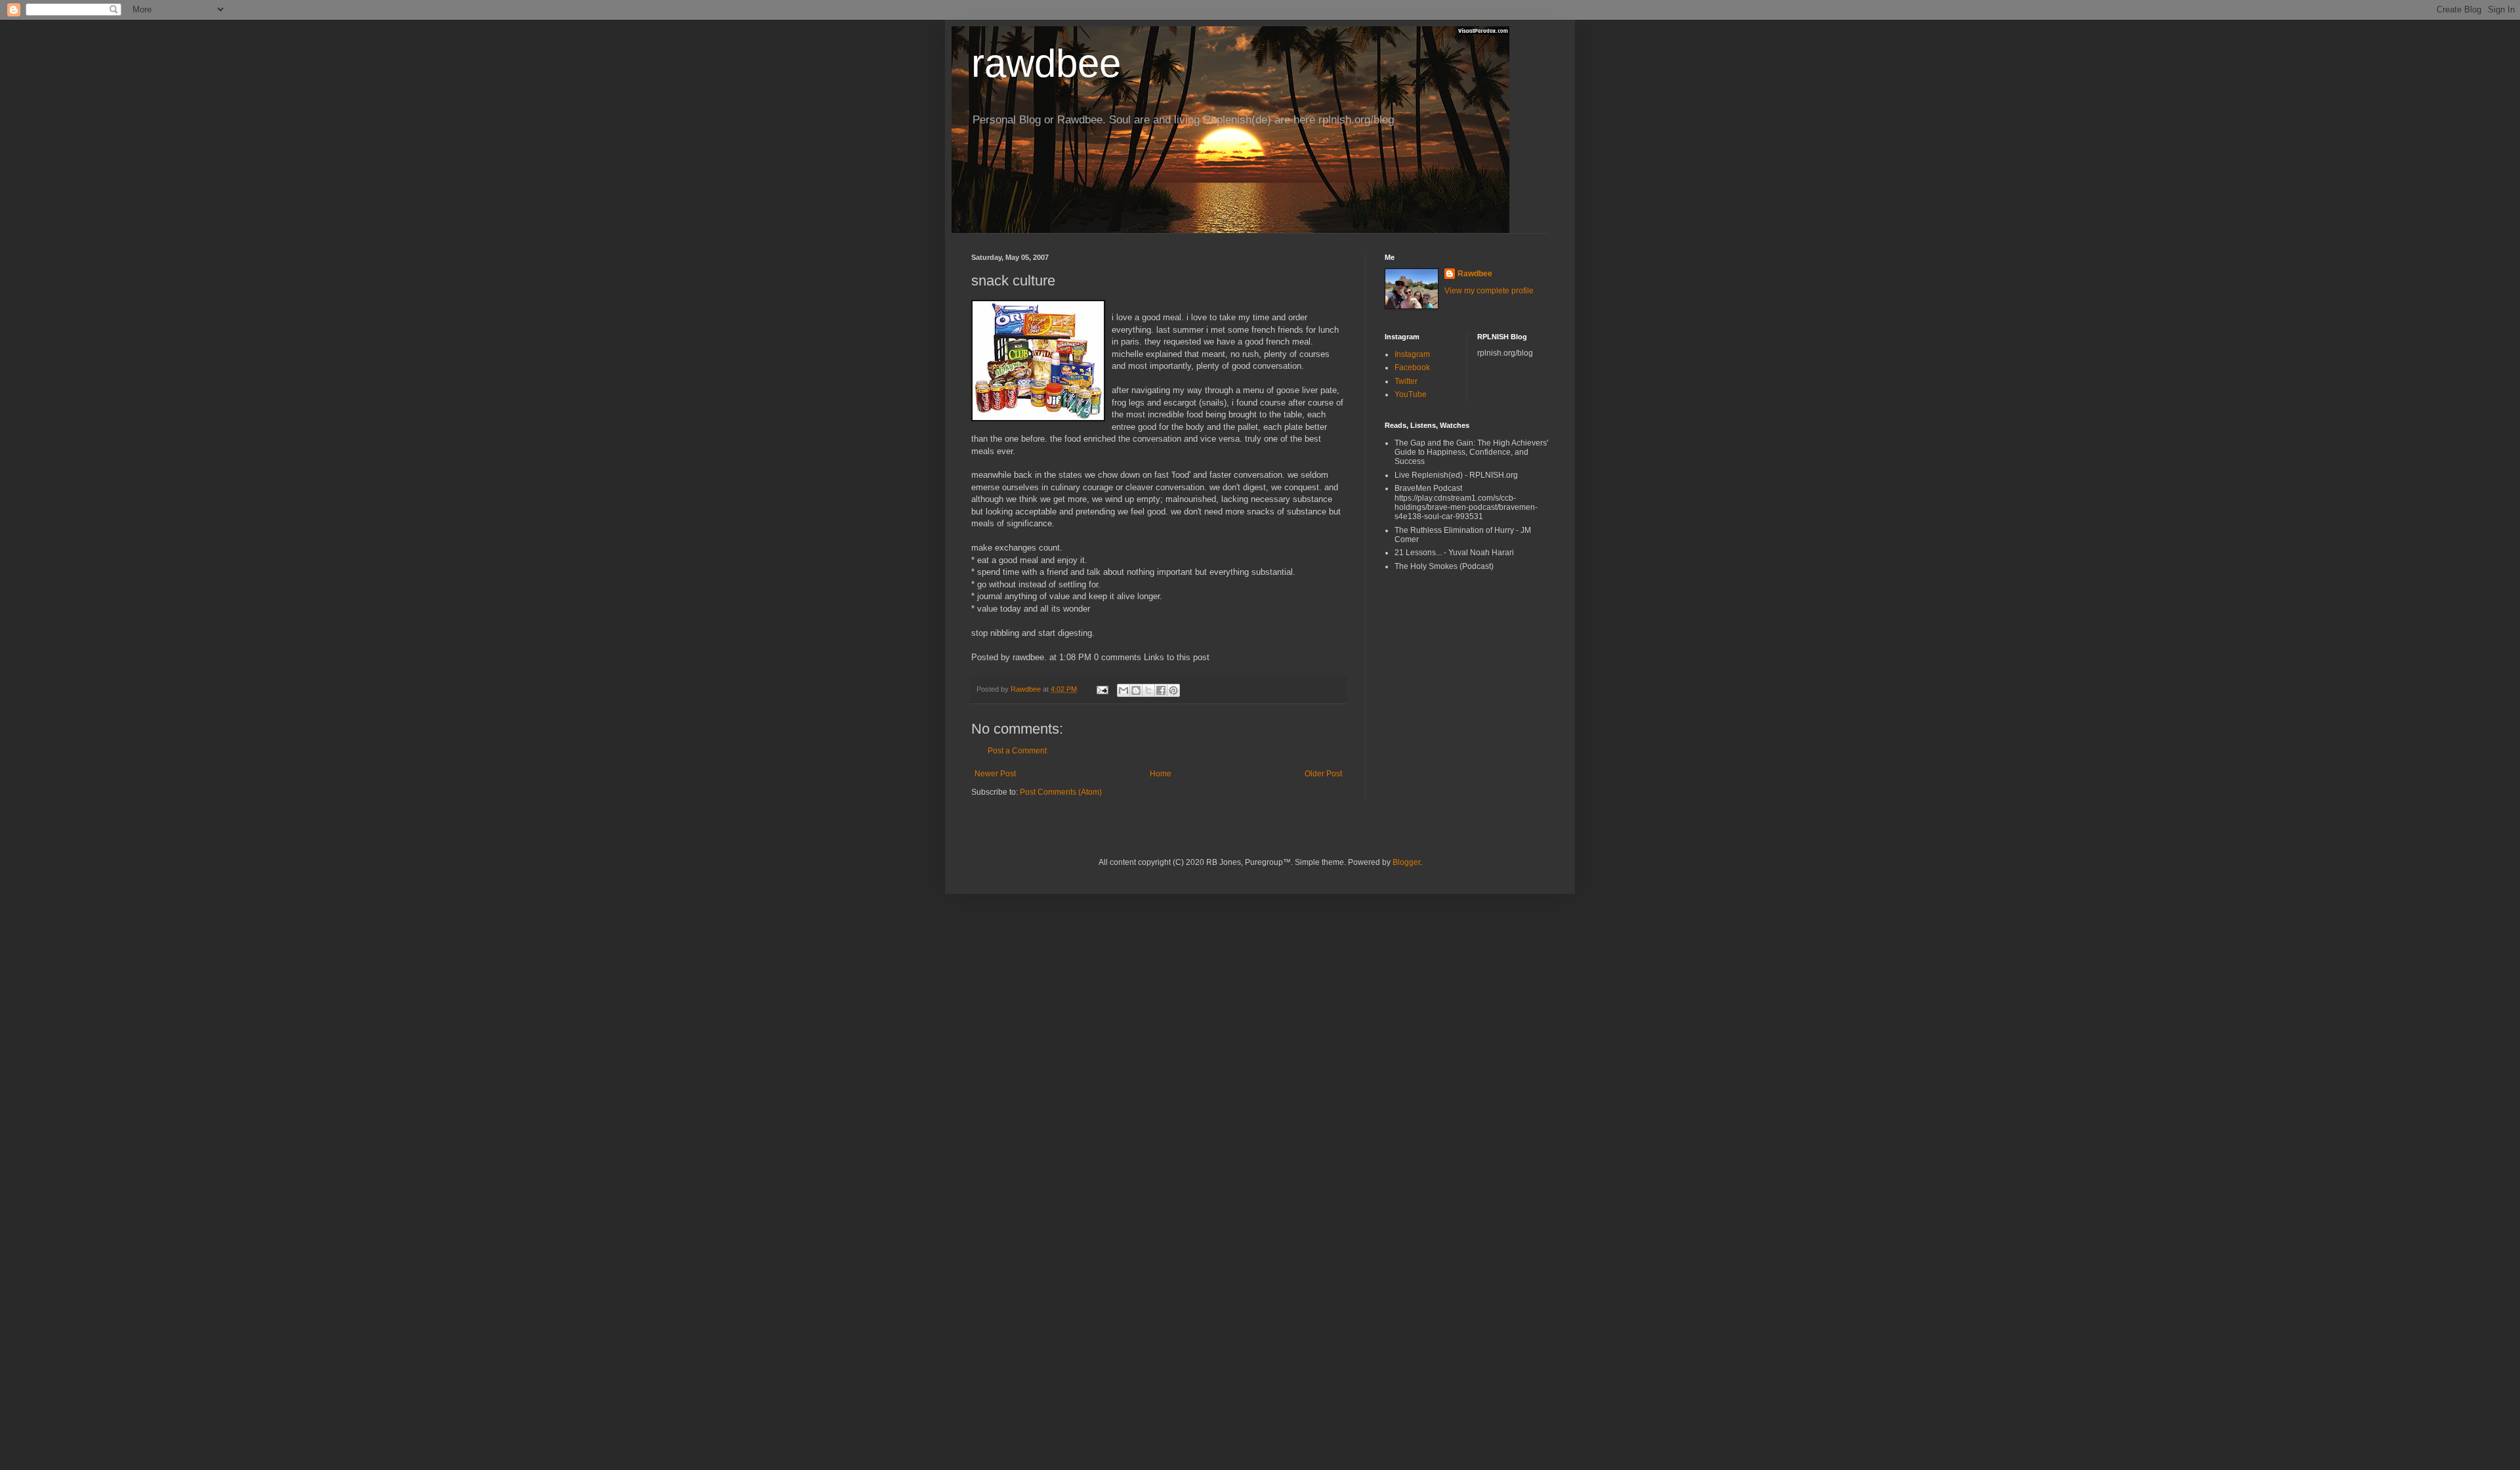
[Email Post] (1102, 689)
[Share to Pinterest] (1173, 690)
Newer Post (995, 774)
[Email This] (1123, 690)
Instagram (1412, 354)
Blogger (1406, 862)
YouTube (1411, 394)
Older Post (1323, 774)
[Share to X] (1148, 690)
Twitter (1406, 381)
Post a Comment (1017, 751)
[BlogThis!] (1136, 690)
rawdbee (1046, 63)
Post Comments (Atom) (1061, 792)
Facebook (1412, 367)
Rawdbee (1475, 274)
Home (1161, 774)
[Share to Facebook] (1161, 690)
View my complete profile (1489, 291)
